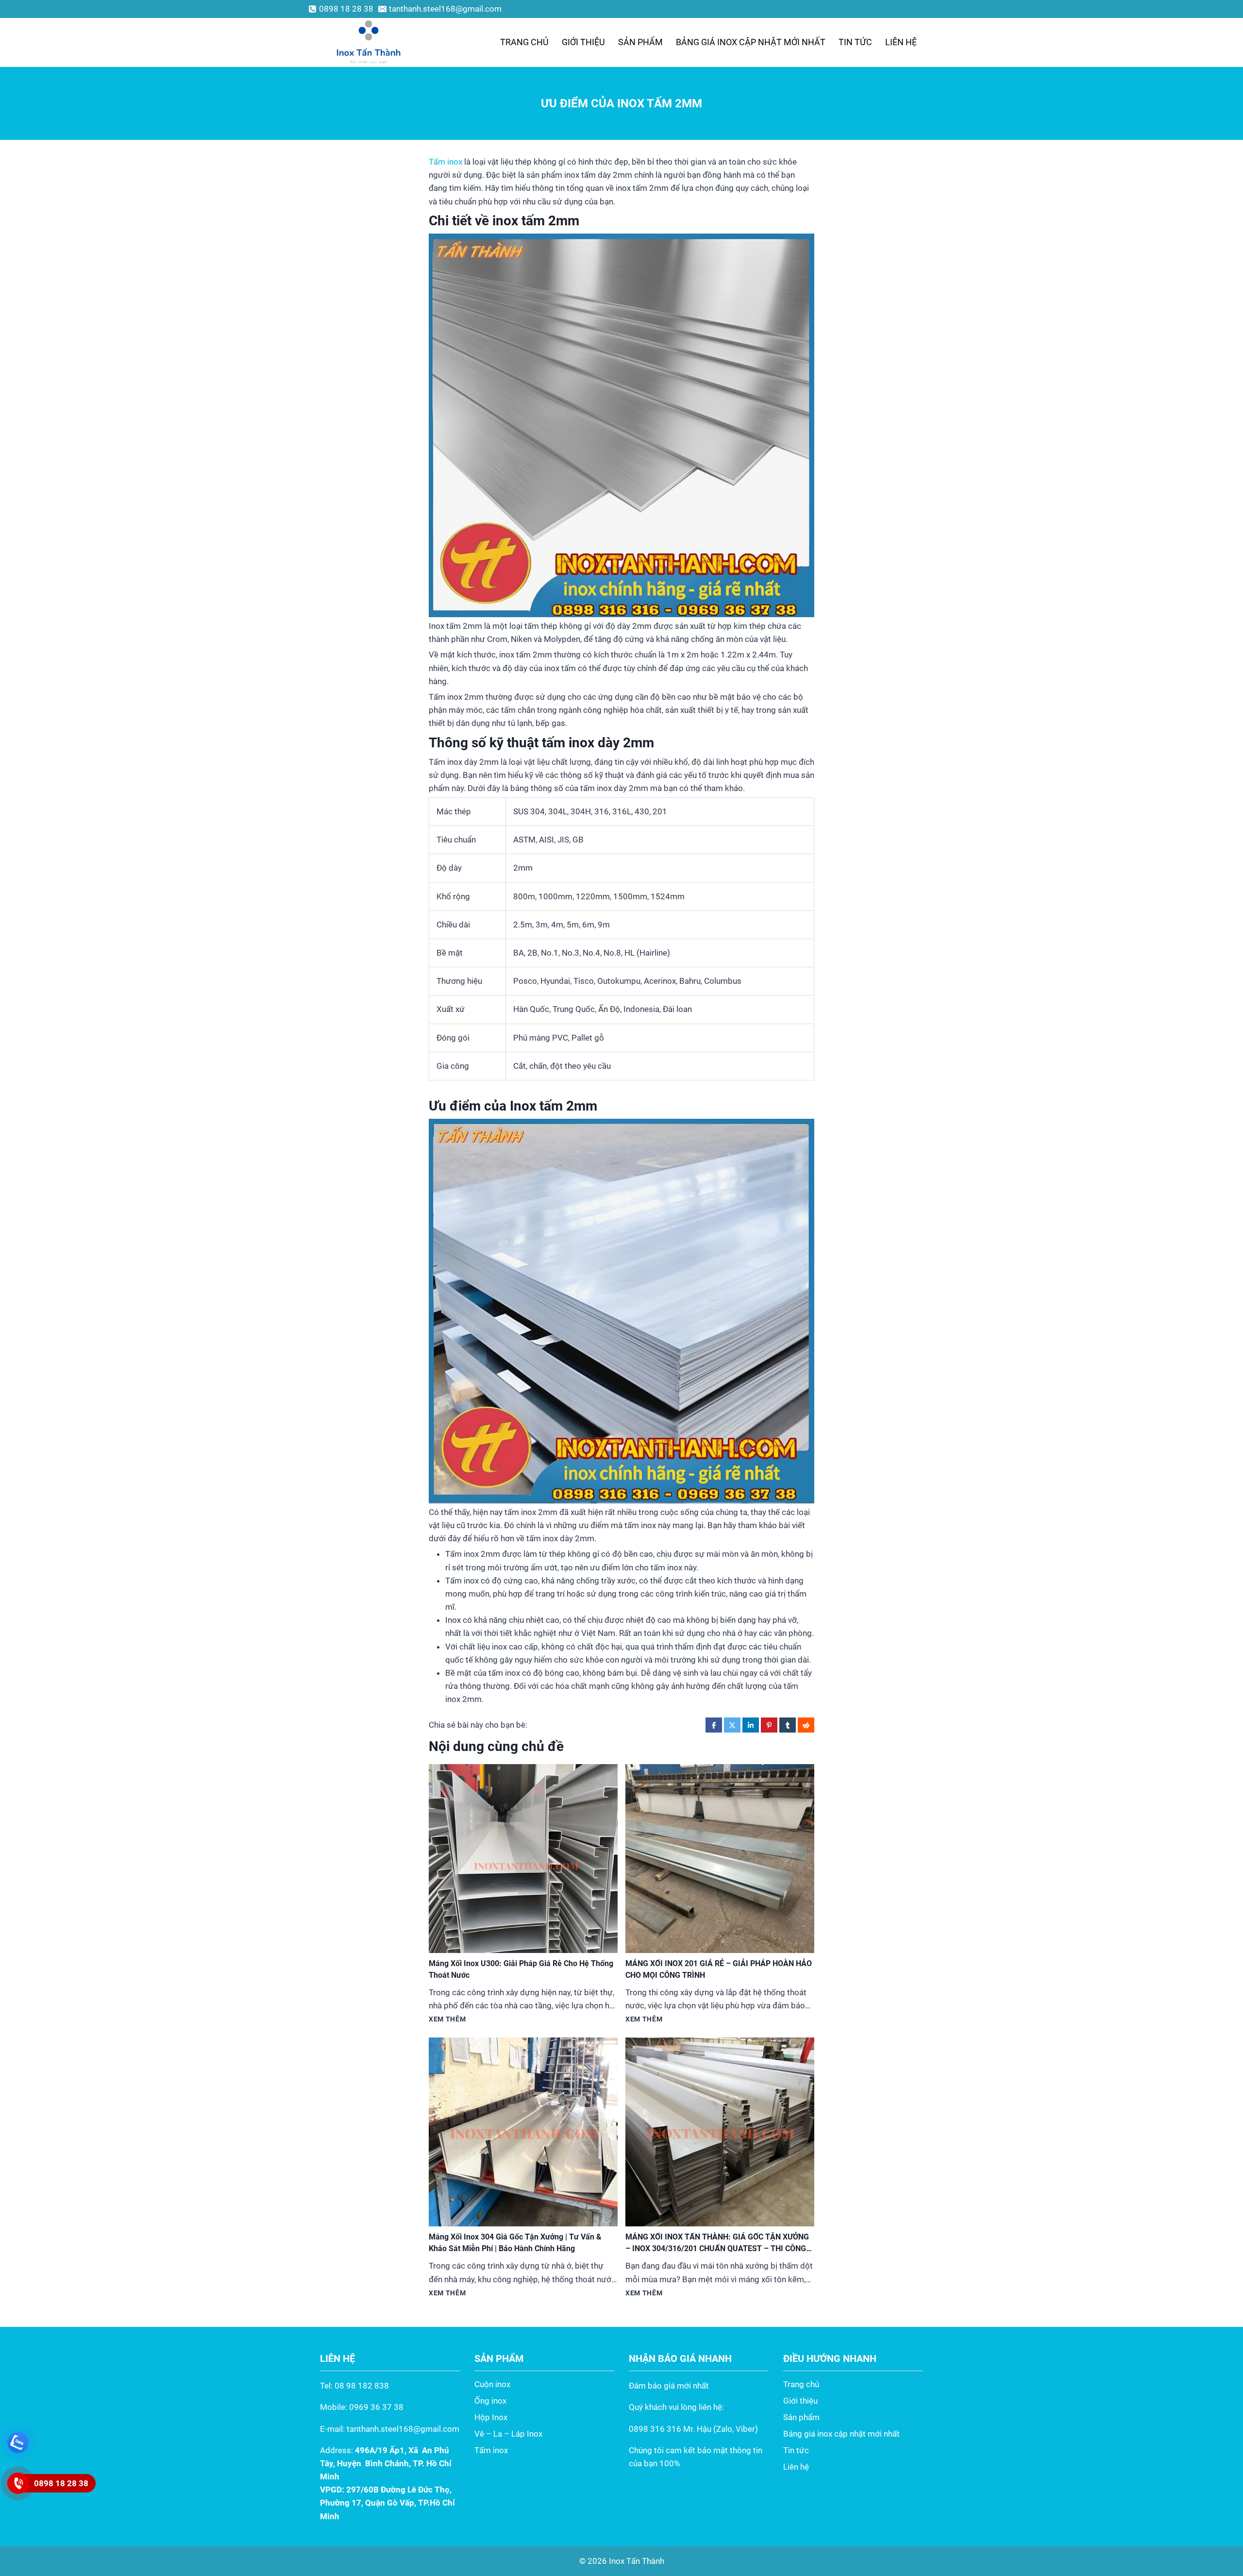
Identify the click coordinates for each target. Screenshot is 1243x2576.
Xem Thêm (447, 2019)
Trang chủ (524, 42)
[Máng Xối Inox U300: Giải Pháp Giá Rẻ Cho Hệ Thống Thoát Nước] (523, 1859)
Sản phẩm (640, 42)
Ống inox (490, 2401)
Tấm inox (445, 162)
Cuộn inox (492, 2384)
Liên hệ (901, 42)
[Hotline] (18, 2483)
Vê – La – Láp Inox (508, 2434)
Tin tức (855, 42)
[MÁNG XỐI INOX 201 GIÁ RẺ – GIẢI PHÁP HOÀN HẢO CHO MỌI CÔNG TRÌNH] (720, 1859)
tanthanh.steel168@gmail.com (403, 2429)
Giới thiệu (583, 42)
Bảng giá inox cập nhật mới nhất (751, 42)
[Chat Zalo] (18, 2442)
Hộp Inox (491, 2417)
